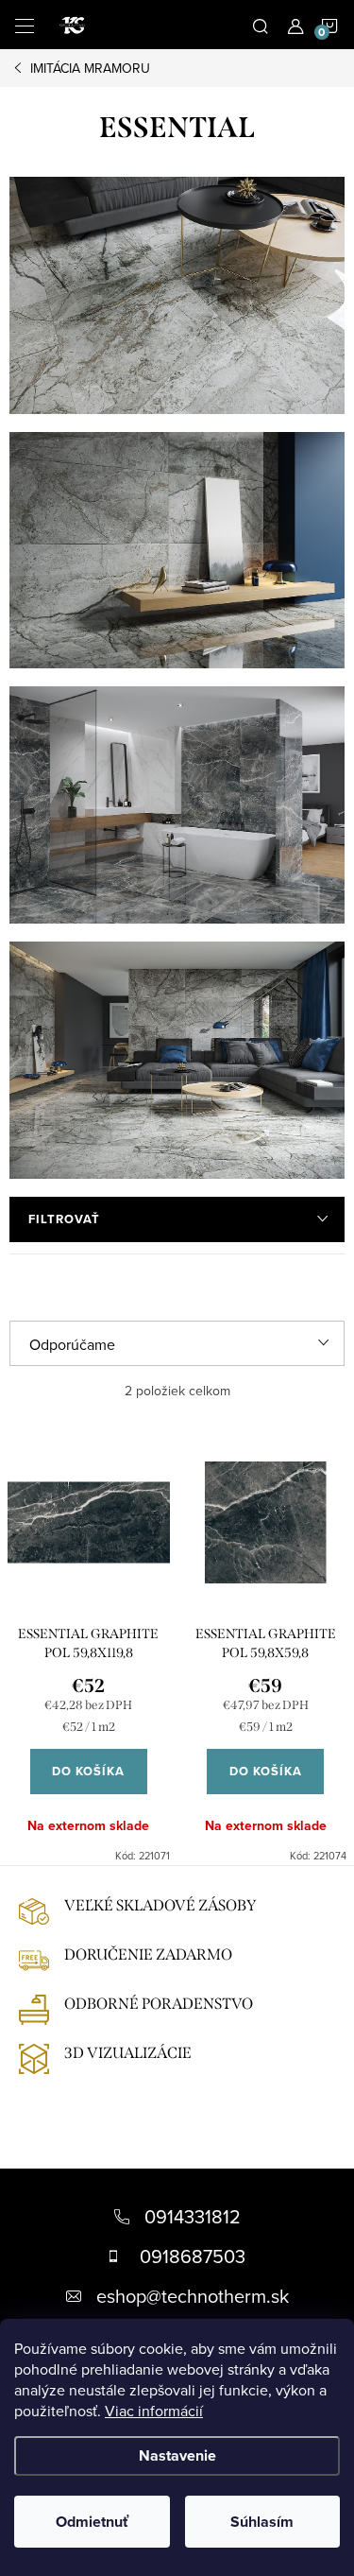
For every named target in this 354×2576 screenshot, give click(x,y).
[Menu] (25, 25)
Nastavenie (177, 2455)
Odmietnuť (92, 2522)
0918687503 (193, 2256)
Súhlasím (262, 2522)
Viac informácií (154, 2411)
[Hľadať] (261, 25)
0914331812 (193, 2216)
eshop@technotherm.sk (193, 2296)
